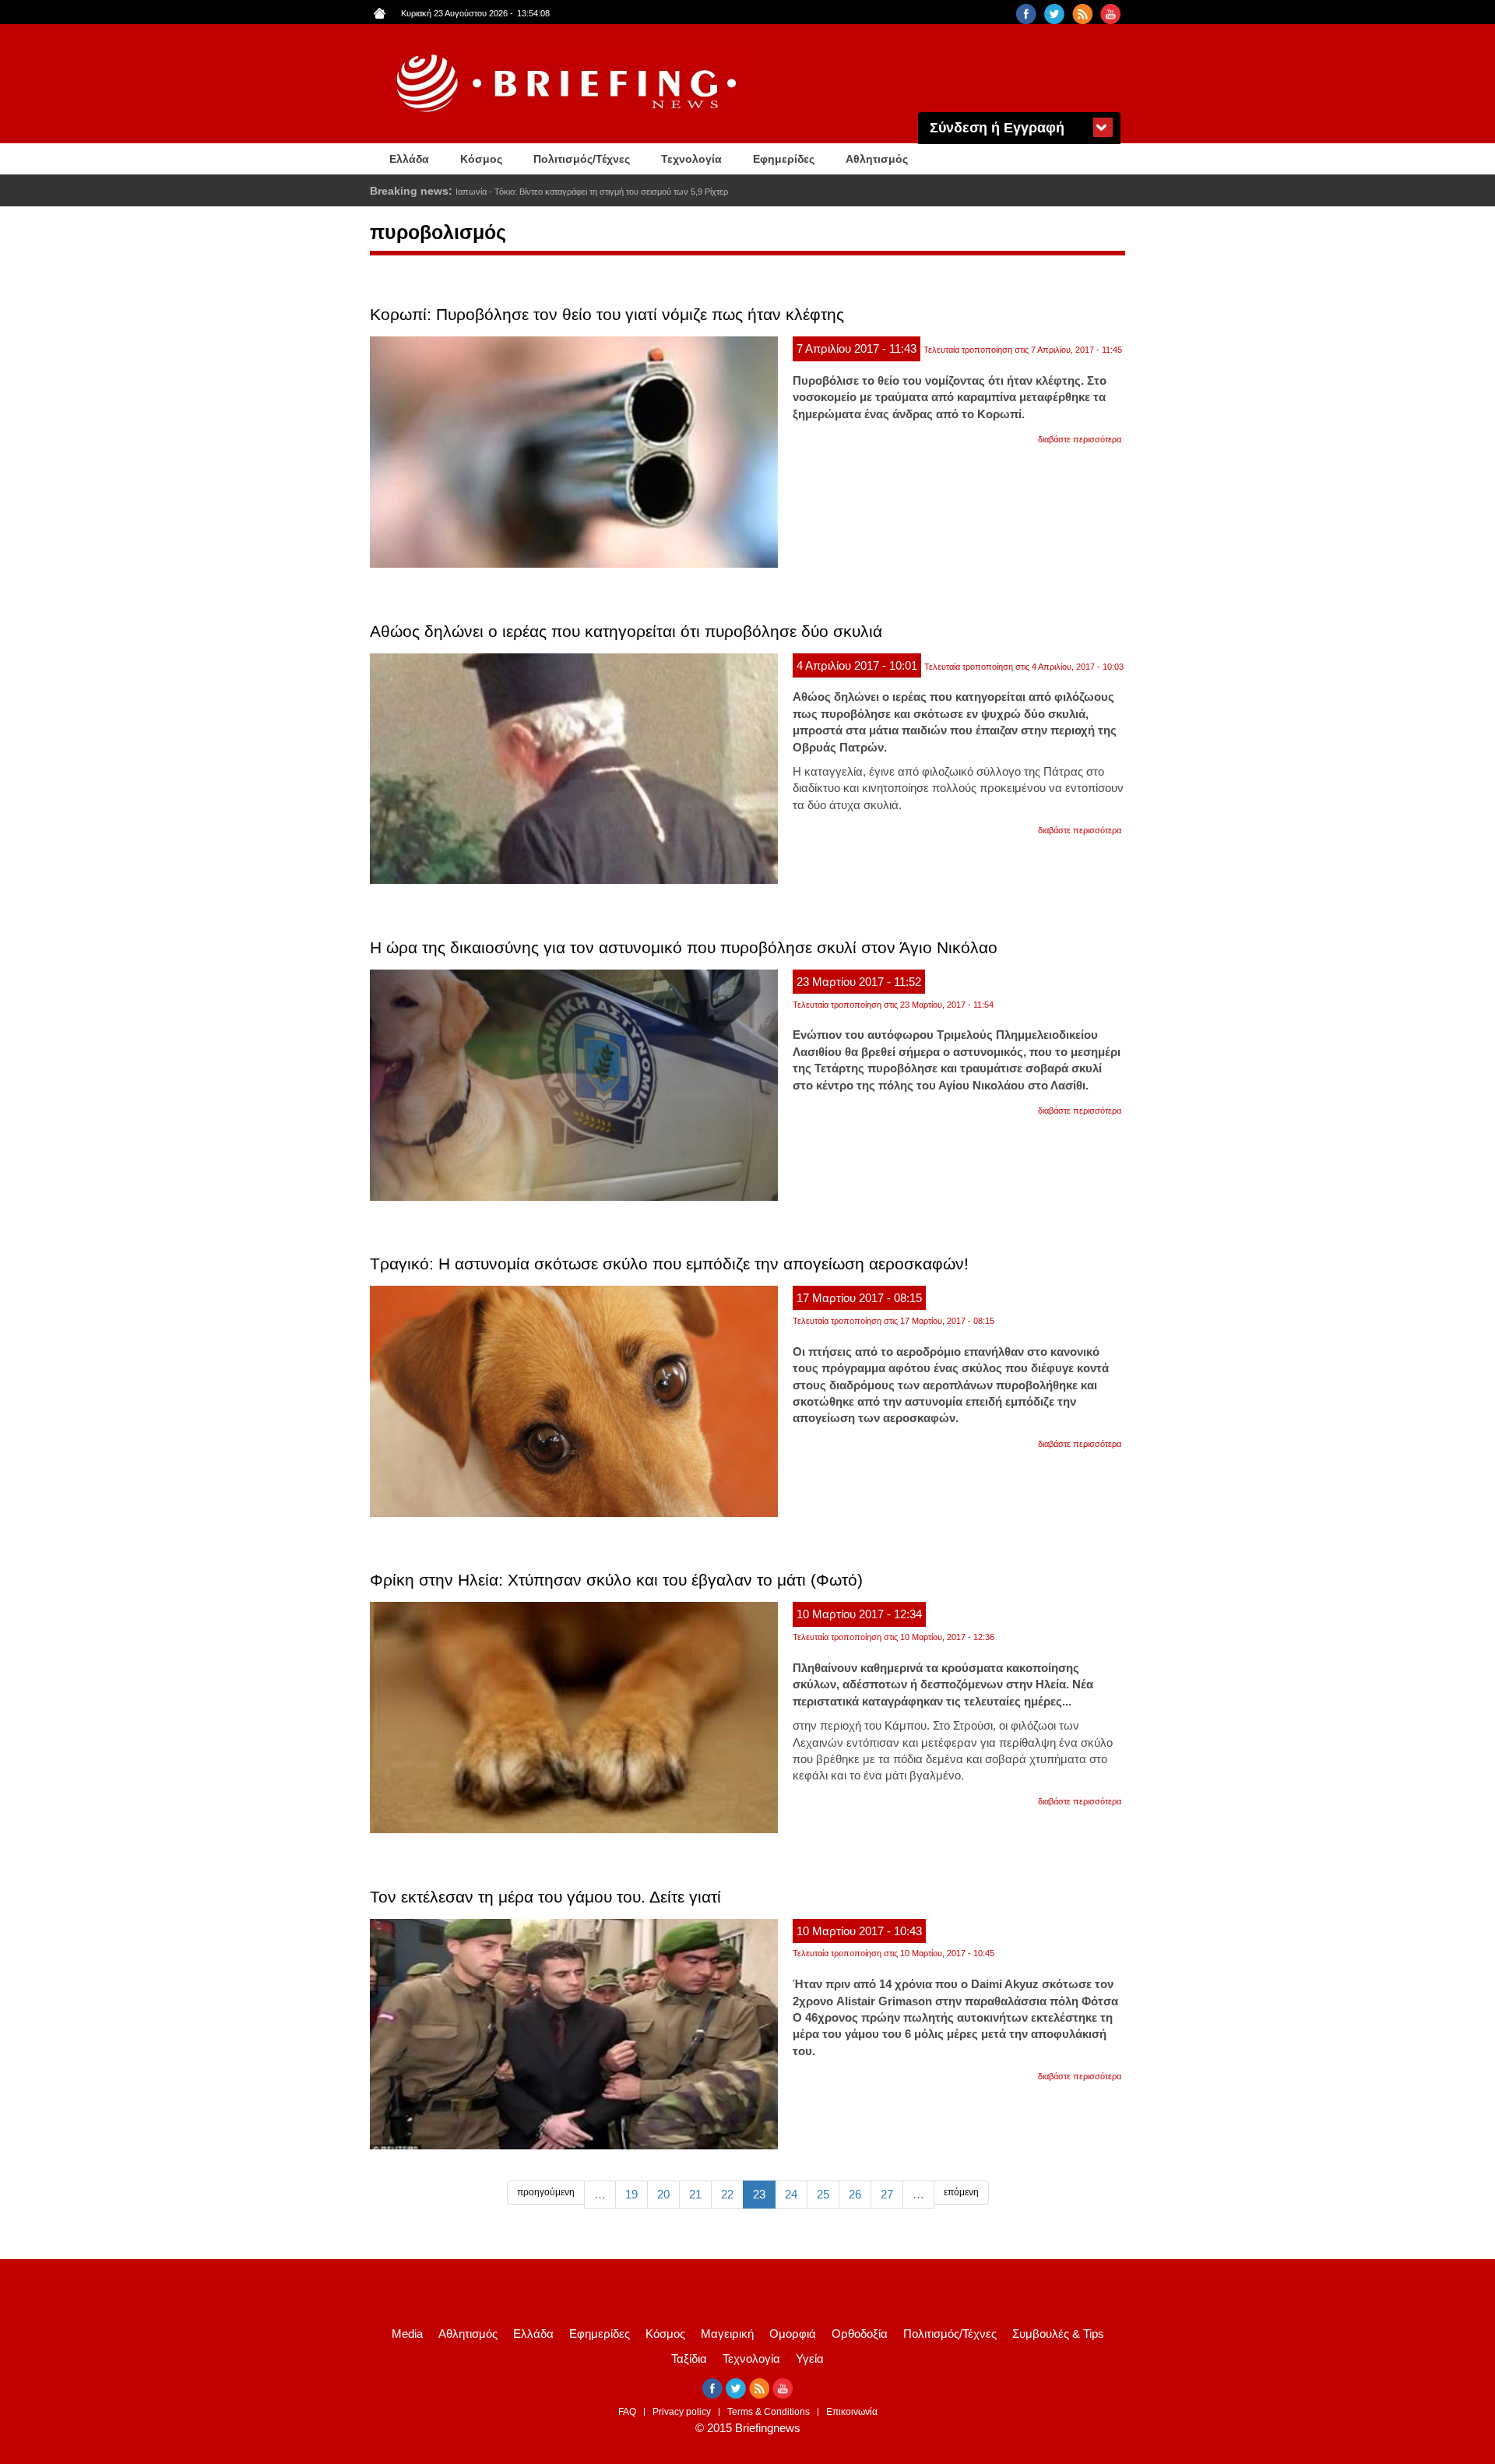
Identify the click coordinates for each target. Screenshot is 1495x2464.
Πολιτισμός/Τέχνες (582, 159)
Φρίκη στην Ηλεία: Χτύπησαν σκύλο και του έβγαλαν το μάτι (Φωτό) (616, 1580)
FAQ (627, 2412)
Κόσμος (481, 159)
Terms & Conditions (769, 2412)
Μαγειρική (727, 2334)
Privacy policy (682, 2412)
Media (407, 2334)
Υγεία (810, 2358)
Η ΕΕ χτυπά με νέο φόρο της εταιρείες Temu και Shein (556, 192)
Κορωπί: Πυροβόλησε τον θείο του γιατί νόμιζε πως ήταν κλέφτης (607, 314)
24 (791, 2194)
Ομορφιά (793, 2334)
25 (823, 2194)
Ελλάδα (409, 159)
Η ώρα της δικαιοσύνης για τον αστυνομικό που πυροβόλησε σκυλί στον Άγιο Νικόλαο (684, 947)
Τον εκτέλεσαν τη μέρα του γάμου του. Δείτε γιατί (545, 1897)
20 (663, 2194)
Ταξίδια (689, 2358)
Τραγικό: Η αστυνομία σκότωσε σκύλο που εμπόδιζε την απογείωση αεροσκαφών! (669, 1264)
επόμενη (961, 2192)
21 (695, 2194)
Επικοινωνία (852, 2412)
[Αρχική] (568, 84)
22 (727, 2194)
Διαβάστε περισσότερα (1080, 439)
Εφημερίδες (784, 159)
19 (631, 2194)
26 (855, 2194)
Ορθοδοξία (860, 2334)
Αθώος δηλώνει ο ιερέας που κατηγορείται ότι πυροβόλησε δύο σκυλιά (626, 631)
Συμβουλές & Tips (1058, 2334)
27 (887, 2194)
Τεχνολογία (691, 159)
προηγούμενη (546, 2192)
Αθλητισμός (877, 159)
